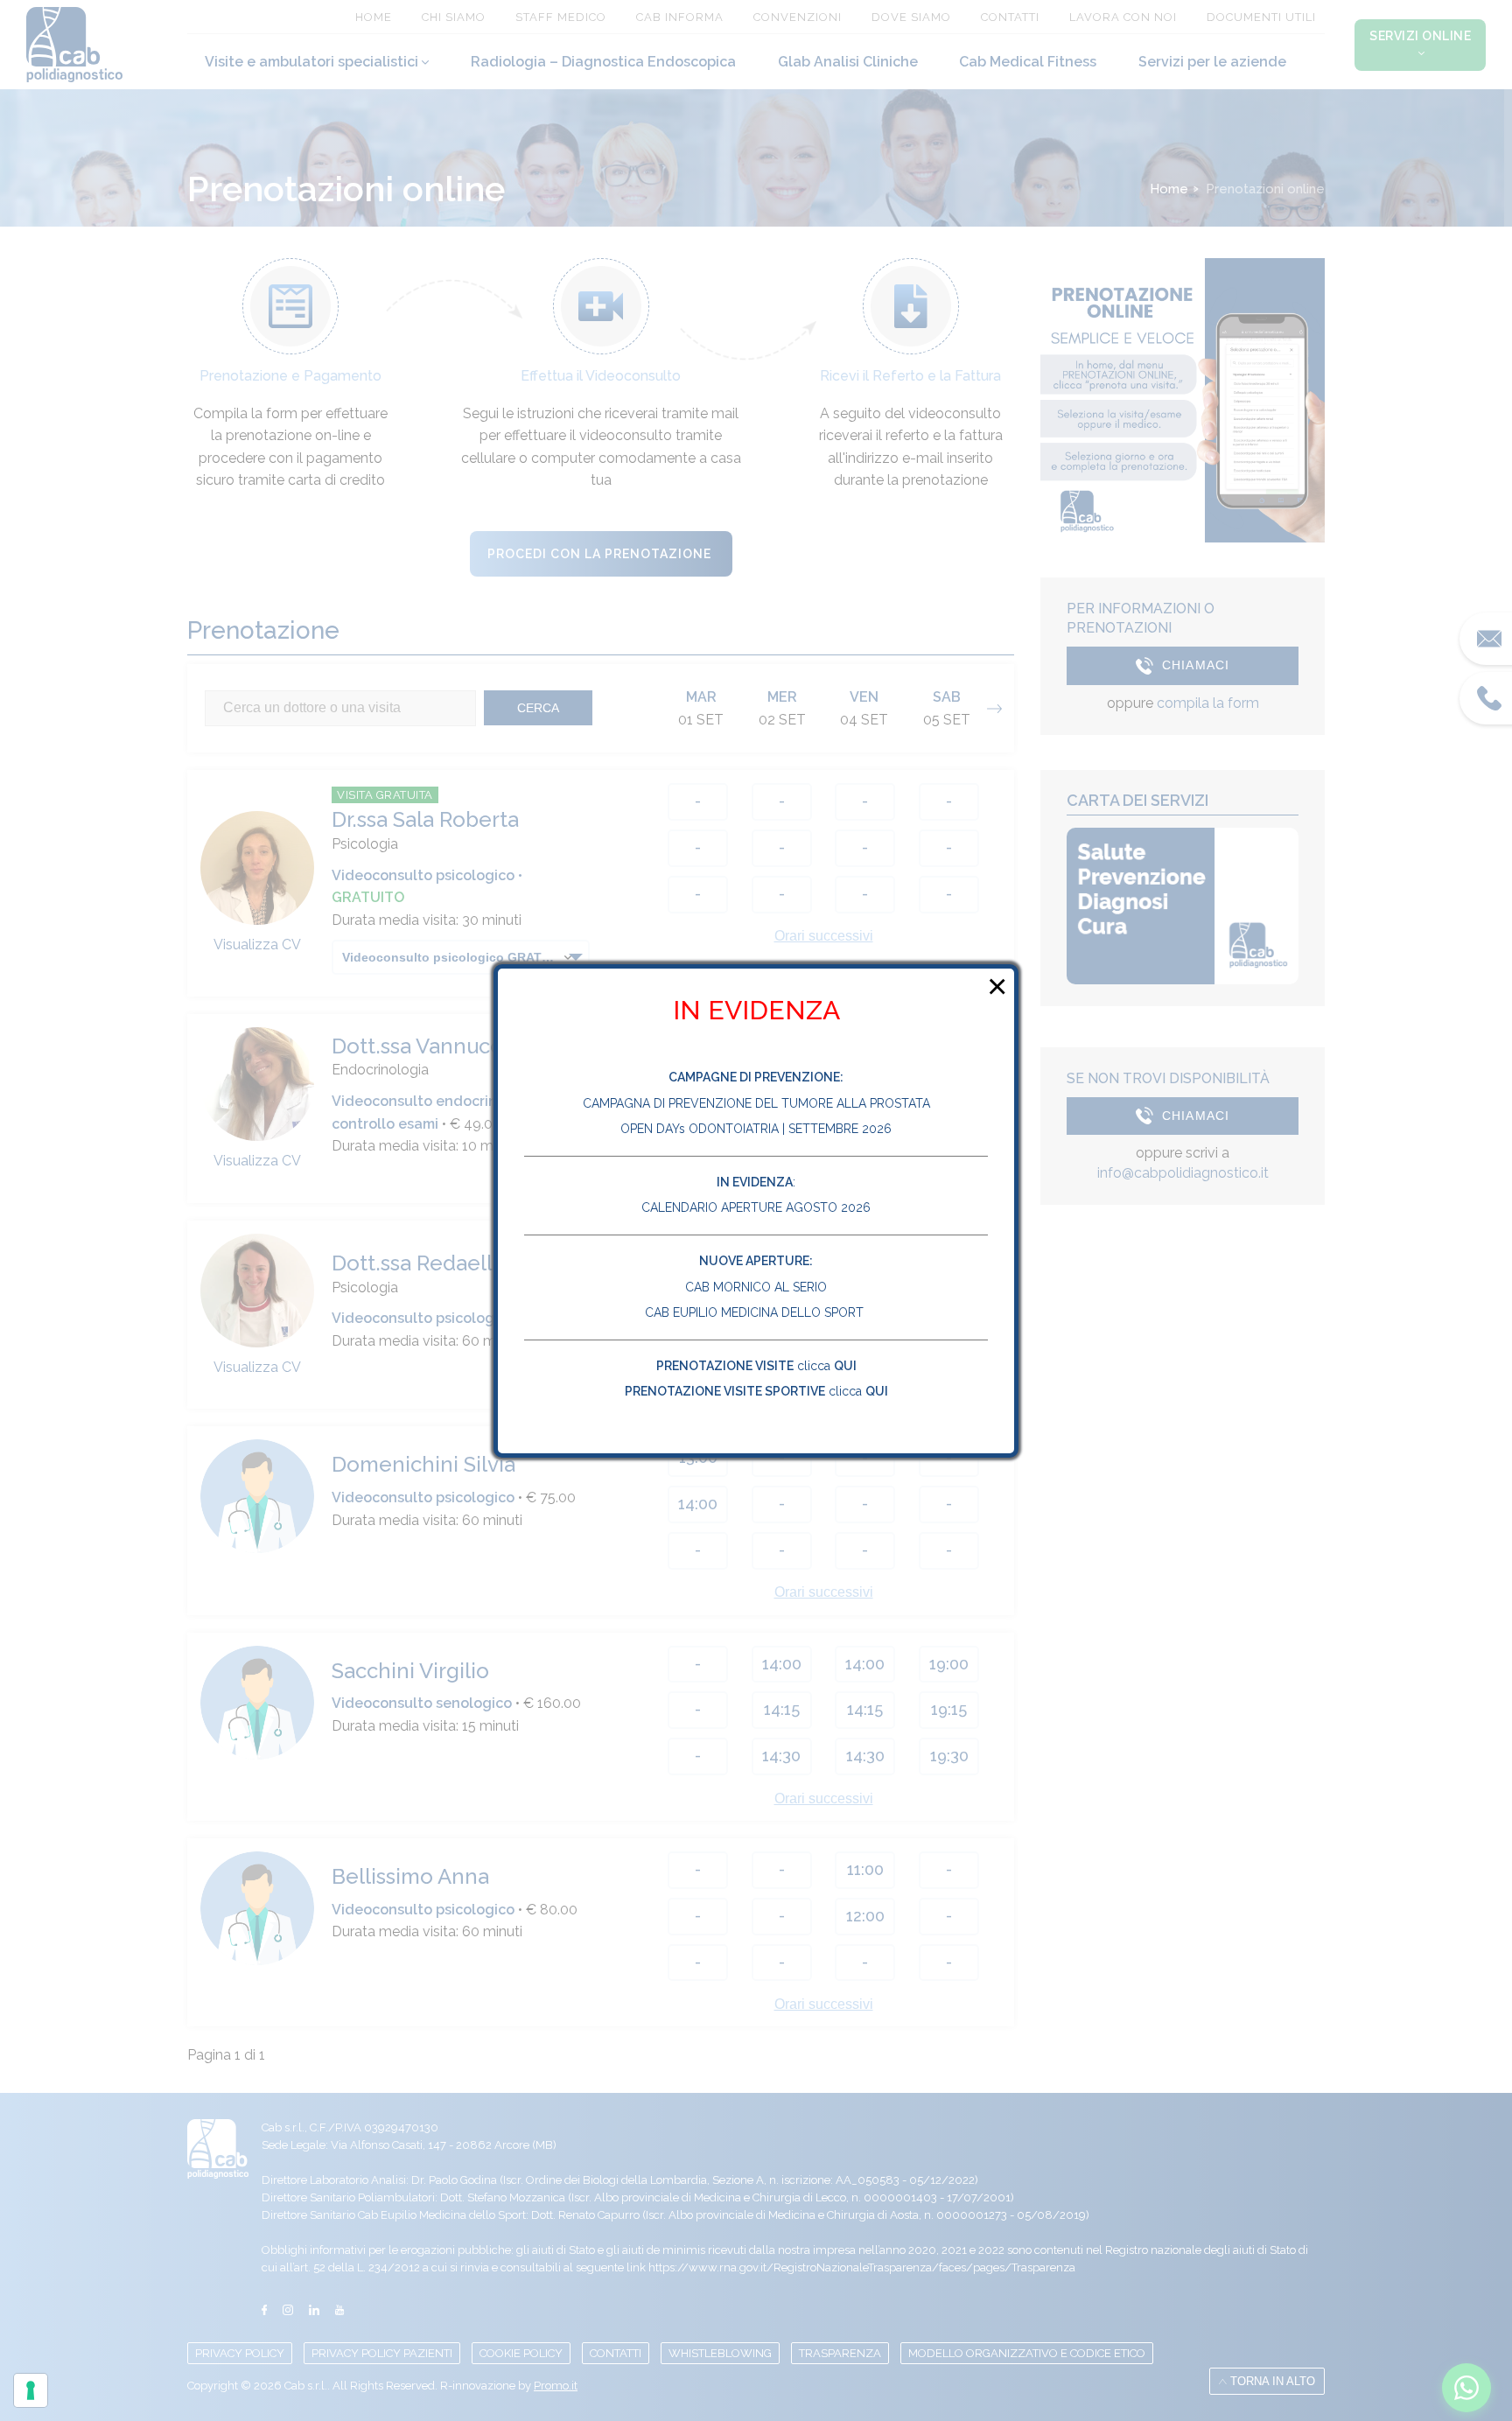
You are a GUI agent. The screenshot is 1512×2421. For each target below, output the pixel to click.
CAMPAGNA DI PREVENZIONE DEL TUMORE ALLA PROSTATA (756, 1103)
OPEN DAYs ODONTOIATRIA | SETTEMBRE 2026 (756, 1129)
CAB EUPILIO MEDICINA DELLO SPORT (756, 1312)
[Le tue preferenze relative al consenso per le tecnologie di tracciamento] (31, 2390)
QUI (845, 1366)
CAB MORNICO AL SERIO (756, 1287)
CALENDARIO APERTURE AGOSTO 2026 (756, 1207)
